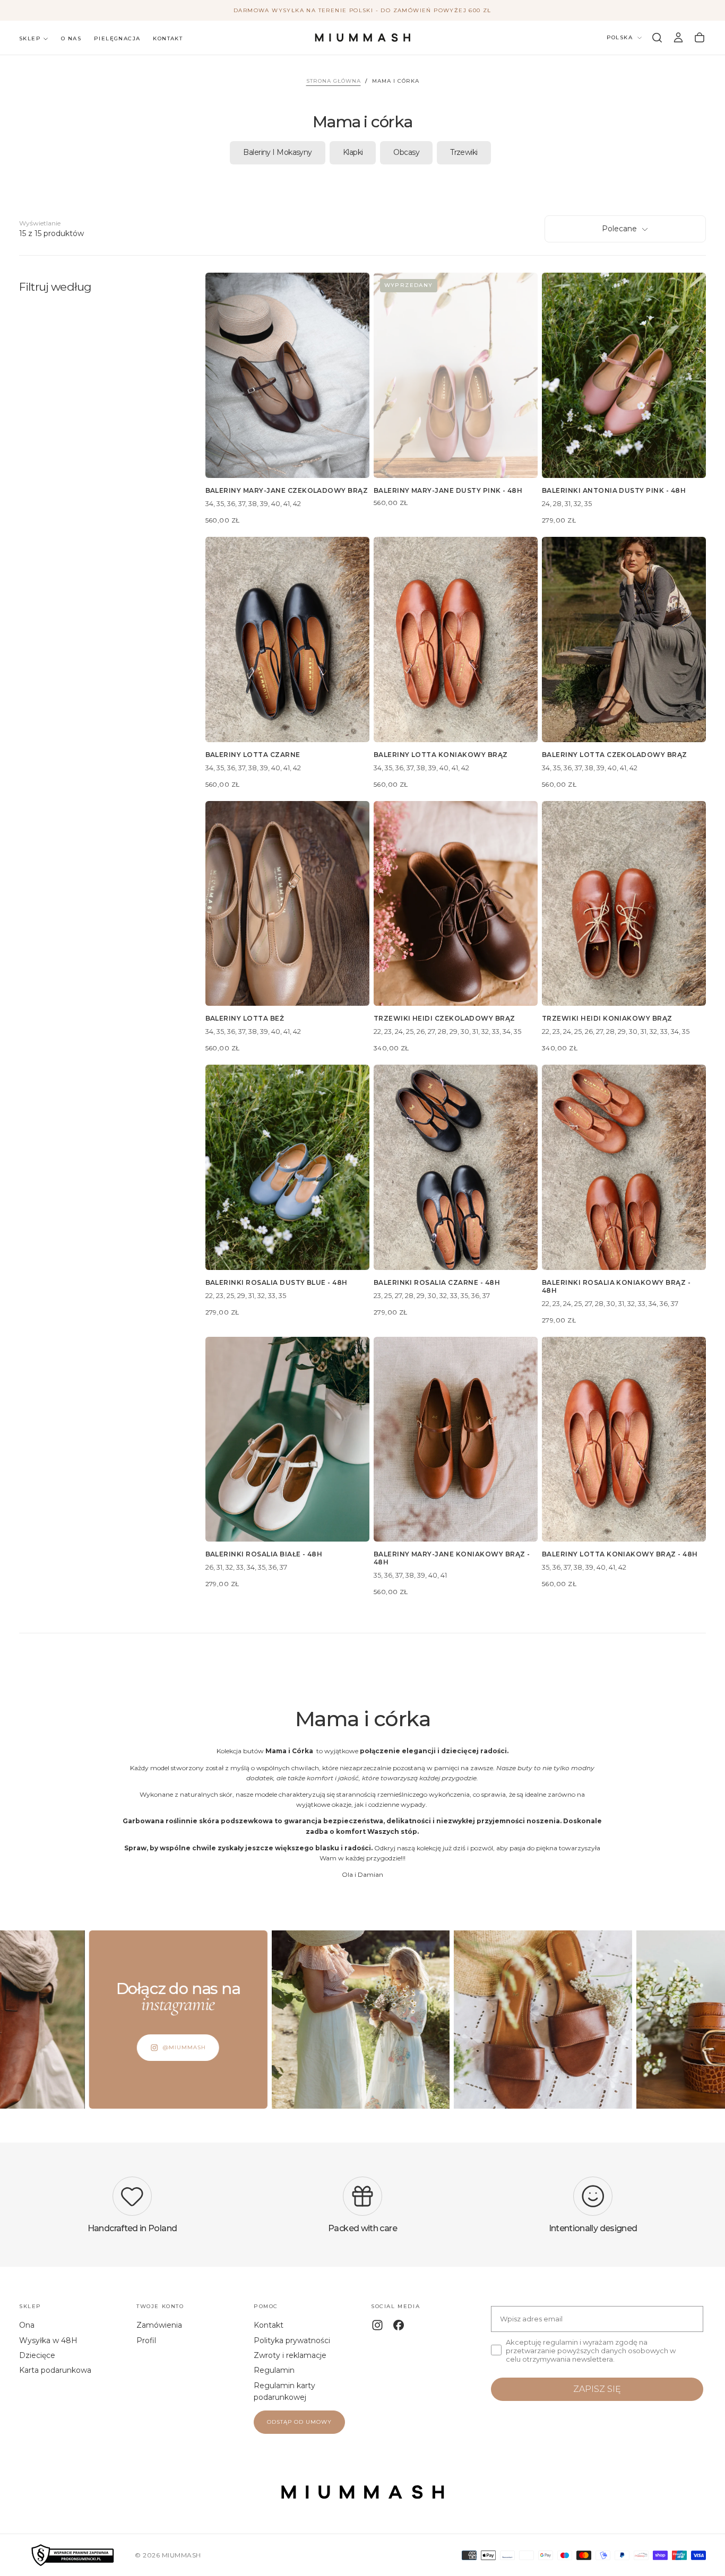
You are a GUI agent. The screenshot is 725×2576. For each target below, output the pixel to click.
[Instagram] (377, 2325)
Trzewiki (464, 152)
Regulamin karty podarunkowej (284, 2391)
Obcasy (406, 152)
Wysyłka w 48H (48, 2340)
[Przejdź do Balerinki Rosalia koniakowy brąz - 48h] (624, 1167)
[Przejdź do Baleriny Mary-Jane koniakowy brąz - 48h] (456, 1439)
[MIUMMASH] (362, 2492)
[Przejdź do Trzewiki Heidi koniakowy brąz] (624, 903)
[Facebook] (399, 2325)
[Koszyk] (700, 38)
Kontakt (168, 38)
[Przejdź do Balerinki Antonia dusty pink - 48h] (624, 375)
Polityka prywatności (292, 2340)
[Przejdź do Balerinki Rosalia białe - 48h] (287, 1439)
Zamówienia (159, 2325)
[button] (657, 38)
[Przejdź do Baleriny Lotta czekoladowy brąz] (624, 639)
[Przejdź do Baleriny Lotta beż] (287, 903)
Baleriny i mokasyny (277, 152)
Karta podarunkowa (55, 2370)
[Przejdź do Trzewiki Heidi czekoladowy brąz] (456, 903)
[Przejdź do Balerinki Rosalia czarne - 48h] (456, 1167)
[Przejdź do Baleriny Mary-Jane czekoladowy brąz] (287, 375)
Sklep (30, 38)
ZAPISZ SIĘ (597, 2389)
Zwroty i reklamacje (290, 2355)
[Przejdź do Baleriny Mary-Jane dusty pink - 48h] (456, 375)
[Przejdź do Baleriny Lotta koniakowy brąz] (456, 639)
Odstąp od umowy (299, 2422)
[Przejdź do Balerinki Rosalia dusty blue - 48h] (287, 1167)
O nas (71, 38)
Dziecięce (37, 2355)
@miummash (101, 2047)
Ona (27, 2325)
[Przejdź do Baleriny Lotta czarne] (287, 639)
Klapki (353, 152)
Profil (146, 2340)
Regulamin (274, 2370)
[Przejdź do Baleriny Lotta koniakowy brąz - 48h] (624, 1439)
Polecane (619, 229)
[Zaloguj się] (678, 38)
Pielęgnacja (117, 38)
